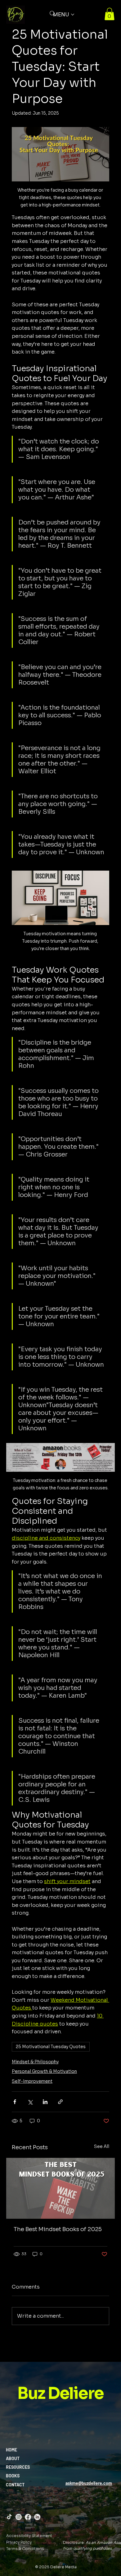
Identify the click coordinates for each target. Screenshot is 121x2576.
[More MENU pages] (73, 15)
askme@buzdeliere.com (89, 2483)
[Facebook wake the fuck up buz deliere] (28, 2517)
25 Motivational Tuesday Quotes (51, 2047)
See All (102, 2146)
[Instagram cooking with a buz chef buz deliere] (19, 2517)
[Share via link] (60, 2102)
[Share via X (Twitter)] (30, 2102)
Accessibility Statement (29, 2536)
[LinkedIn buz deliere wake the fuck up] (37, 2517)
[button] (110, 14)
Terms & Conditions (25, 2549)
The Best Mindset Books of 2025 (58, 2229)
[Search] (52, 14)
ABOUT (13, 2458)
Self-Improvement (32, 2081)
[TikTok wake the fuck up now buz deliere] (9, 2517)
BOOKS (13, 2476)
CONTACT (15, 2485)
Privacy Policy (19, 2542)
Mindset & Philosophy (35, 2062)
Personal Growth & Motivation (44, 2071)
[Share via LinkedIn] (45, 2102)
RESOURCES (18, 2467)
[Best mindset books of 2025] (60, 2188)
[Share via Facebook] (15, 2102)
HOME (11, 2450)
